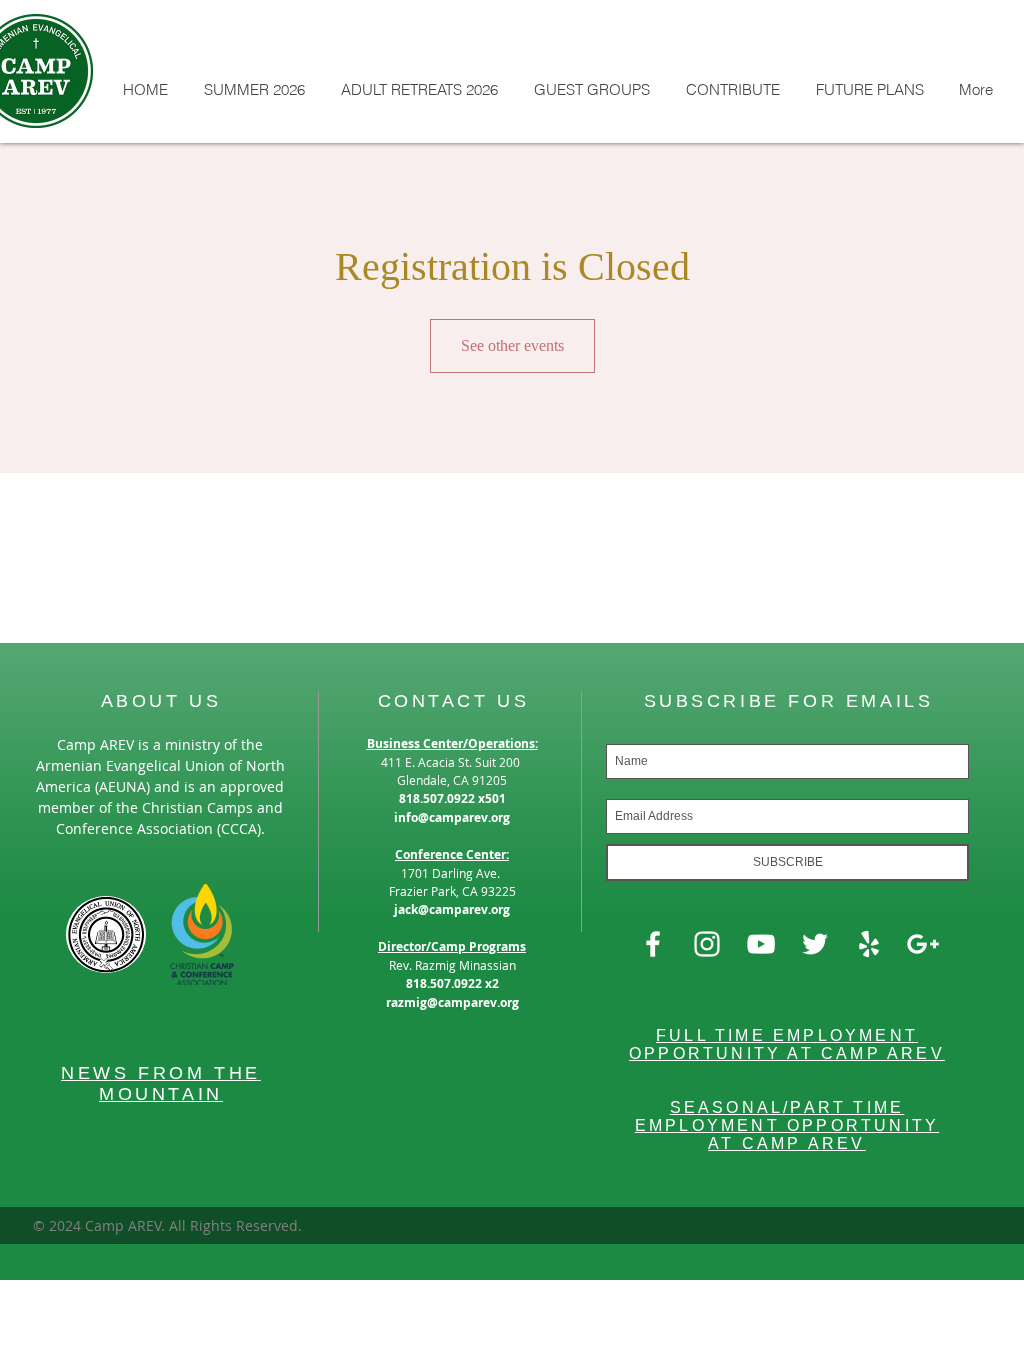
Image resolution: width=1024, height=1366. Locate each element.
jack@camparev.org (452, 909)
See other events (512, 345)
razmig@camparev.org (452, 1002)
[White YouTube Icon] (761, 944)
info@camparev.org (452, 817)
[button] (253, 89)
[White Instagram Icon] (707, 944)
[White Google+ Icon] (923, 944)
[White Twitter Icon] (815, 944)
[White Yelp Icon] (869, 944)
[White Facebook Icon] (653, 944)
